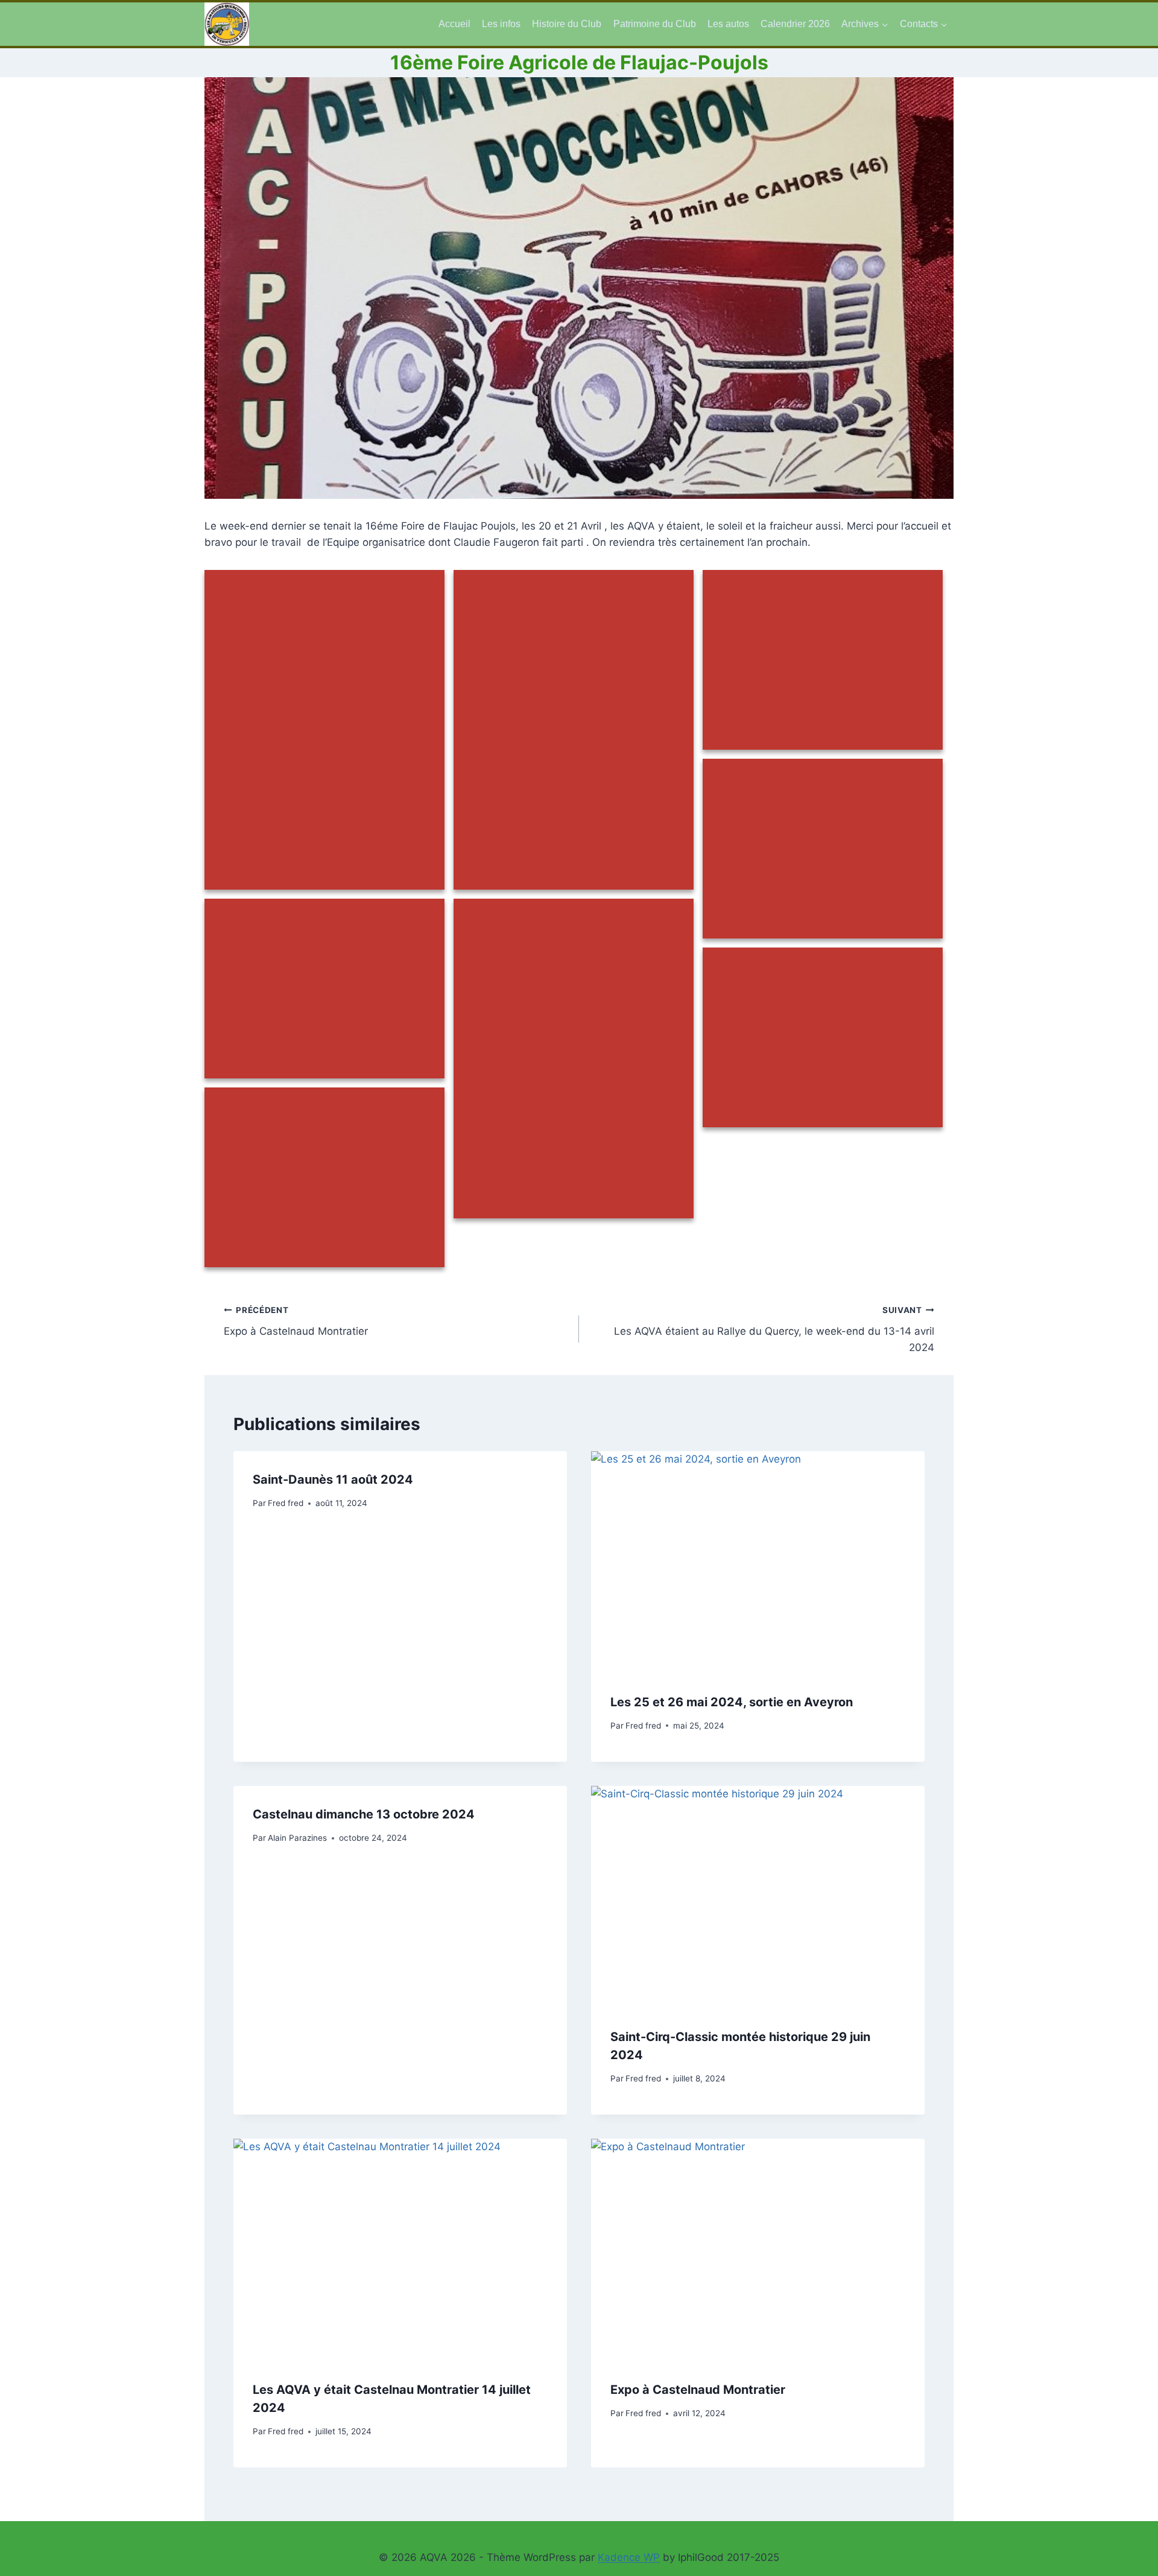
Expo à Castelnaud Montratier (296, 1321)
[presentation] (758, 1562)
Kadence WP (629, 2557)
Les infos (501, 24)
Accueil (454, 24)
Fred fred (286, 1502)
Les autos (728, 24)
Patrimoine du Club (655, 24)
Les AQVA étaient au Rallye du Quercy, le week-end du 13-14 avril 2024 (774, 1329)
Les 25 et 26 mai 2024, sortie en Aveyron (732, 1701)
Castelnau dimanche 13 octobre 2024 (364, 1814)
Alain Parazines (297, 1837)
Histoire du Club (567, 24)
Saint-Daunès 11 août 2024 (333, 1479)
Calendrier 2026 (795, 24)
